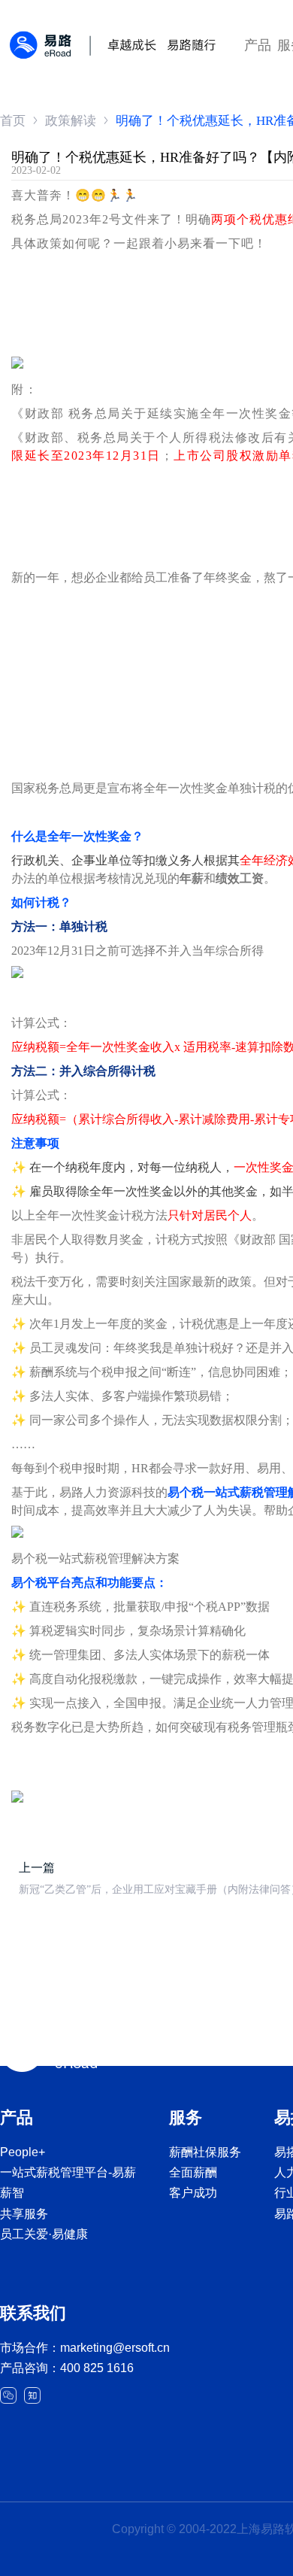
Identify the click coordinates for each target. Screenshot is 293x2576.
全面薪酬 (193, 2172)
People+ (23, 2152)
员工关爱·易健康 (44, 2234)
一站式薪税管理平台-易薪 (68, 2172)
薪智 (12, 2193)
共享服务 (24, 2214)
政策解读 (71, 121)
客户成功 (193, 2193)
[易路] (113, 38)
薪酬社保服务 (205, 2152)
